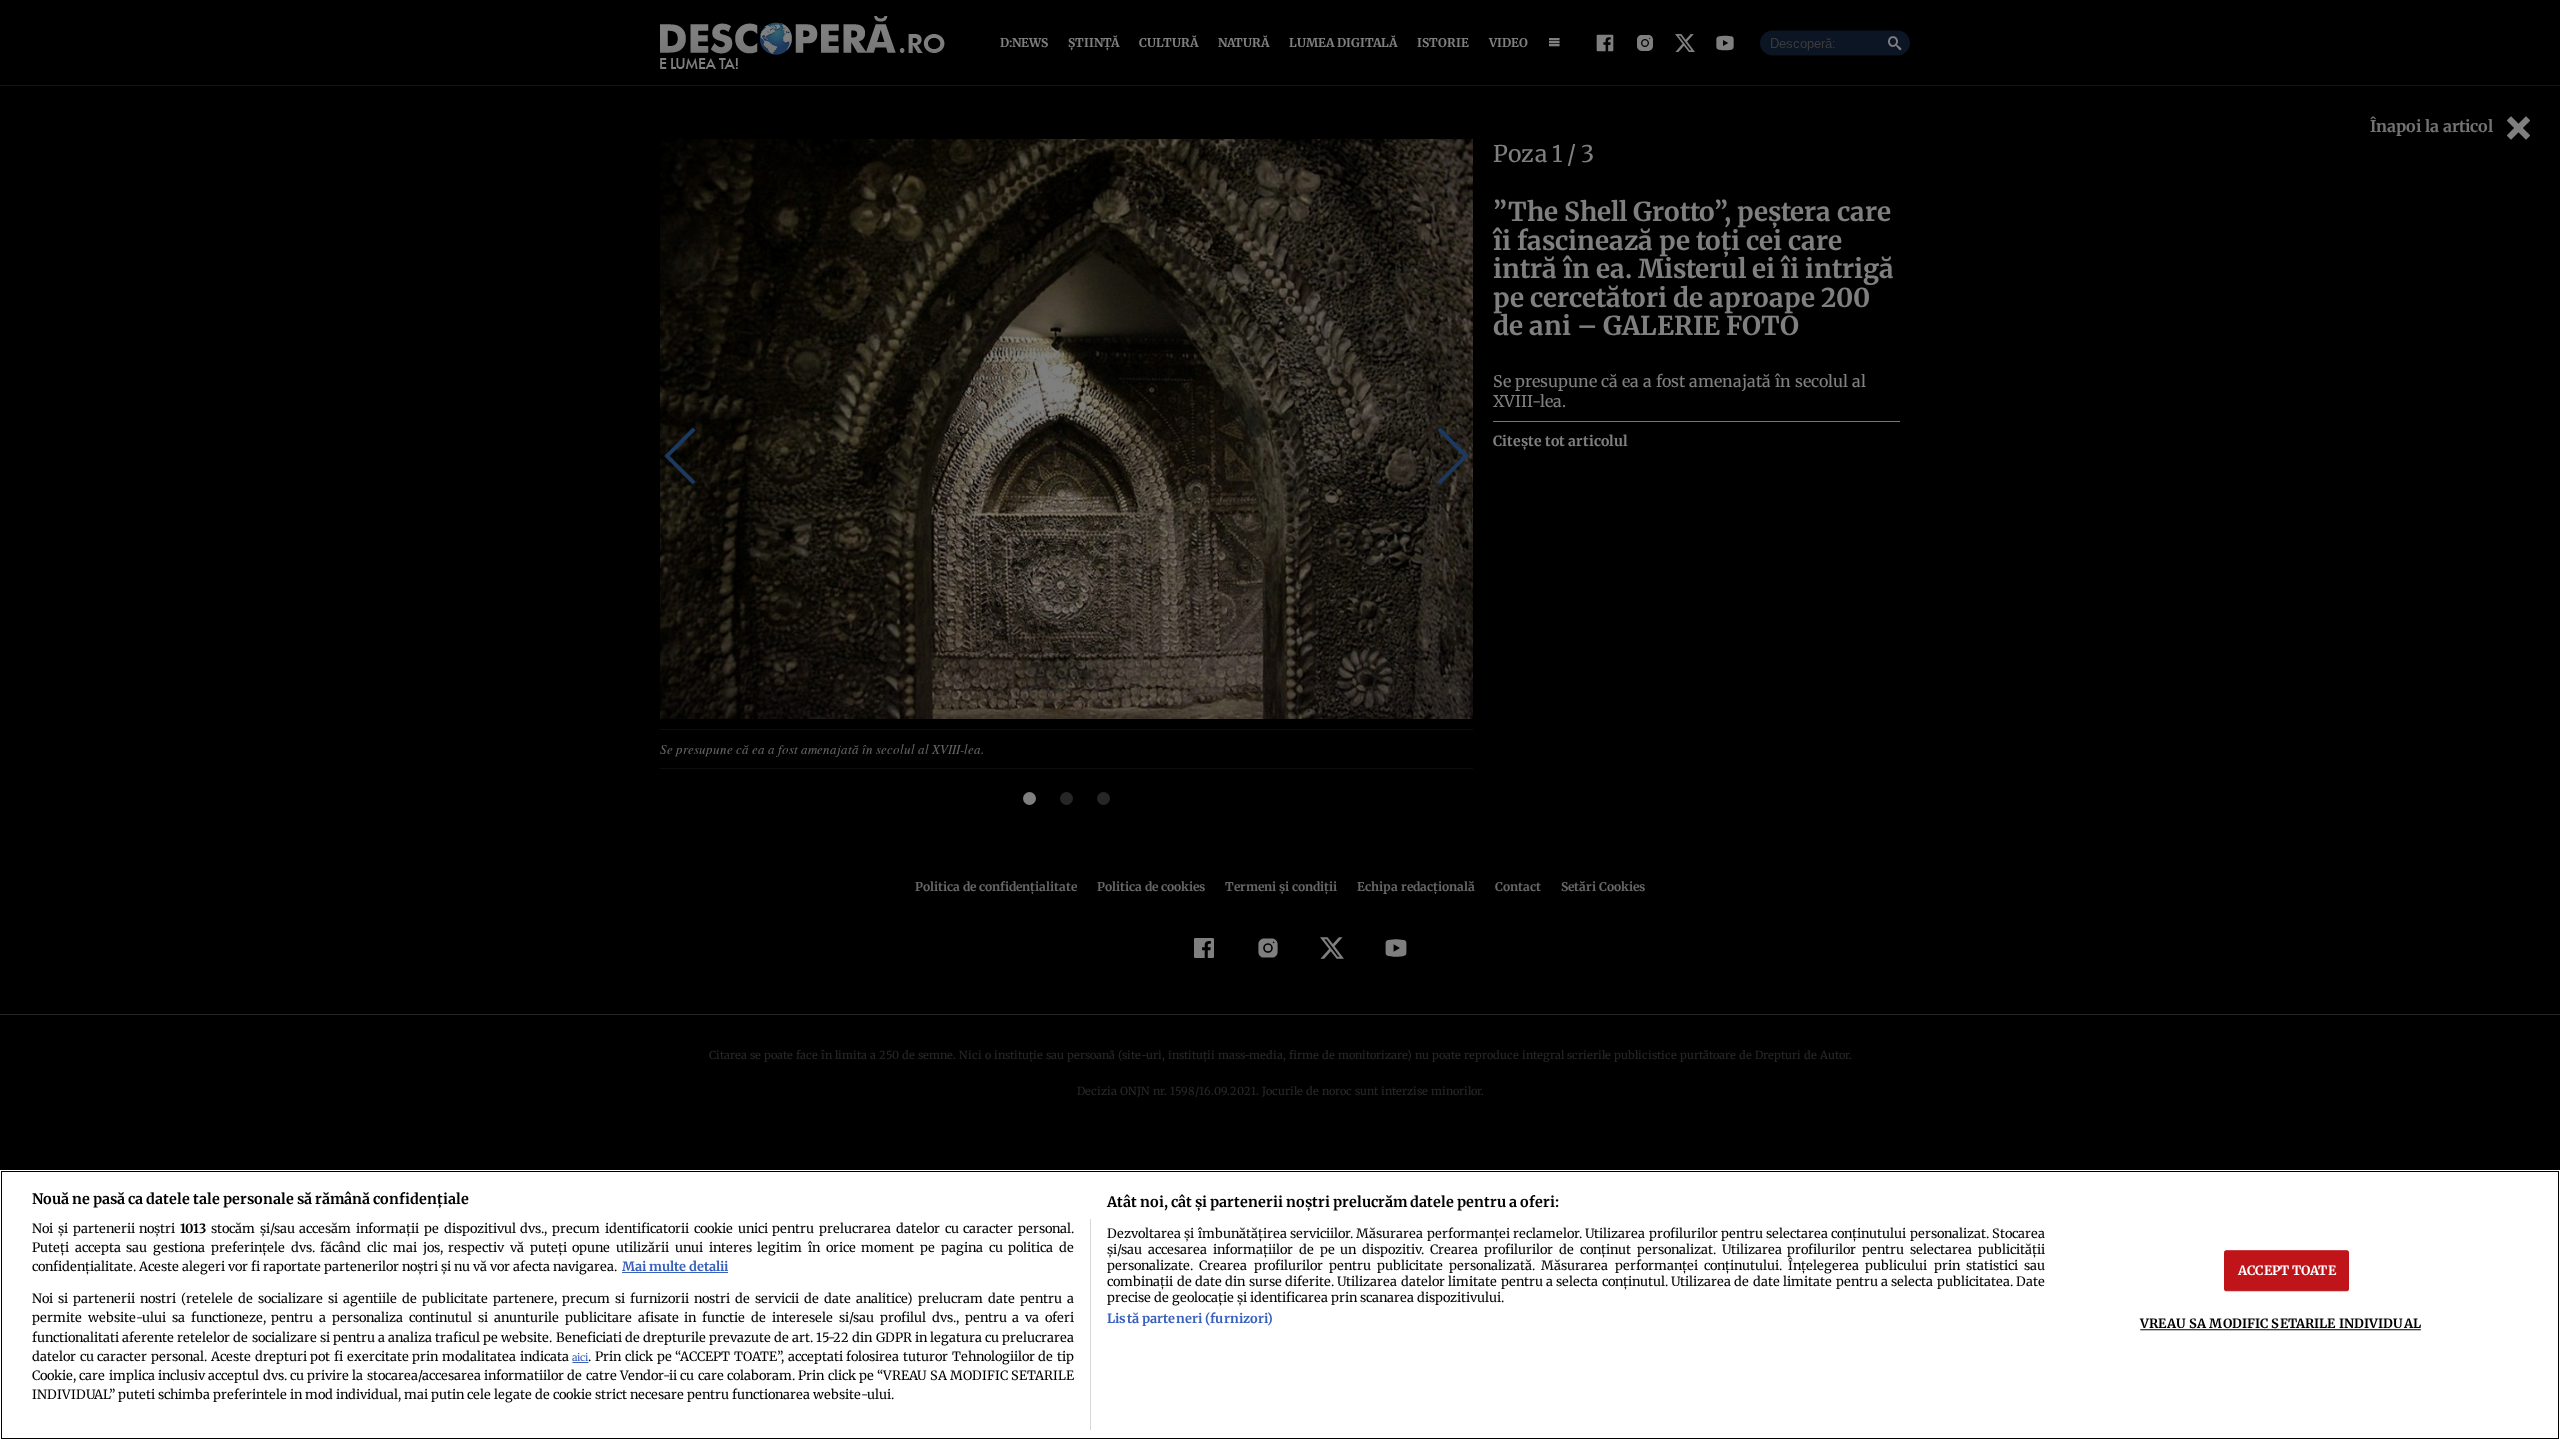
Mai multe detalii (675, 1266)
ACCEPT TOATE (2287, 1270)
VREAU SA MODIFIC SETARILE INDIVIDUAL (2280, 1323)
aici (580, 1357)
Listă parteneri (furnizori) (1190, 1318)
